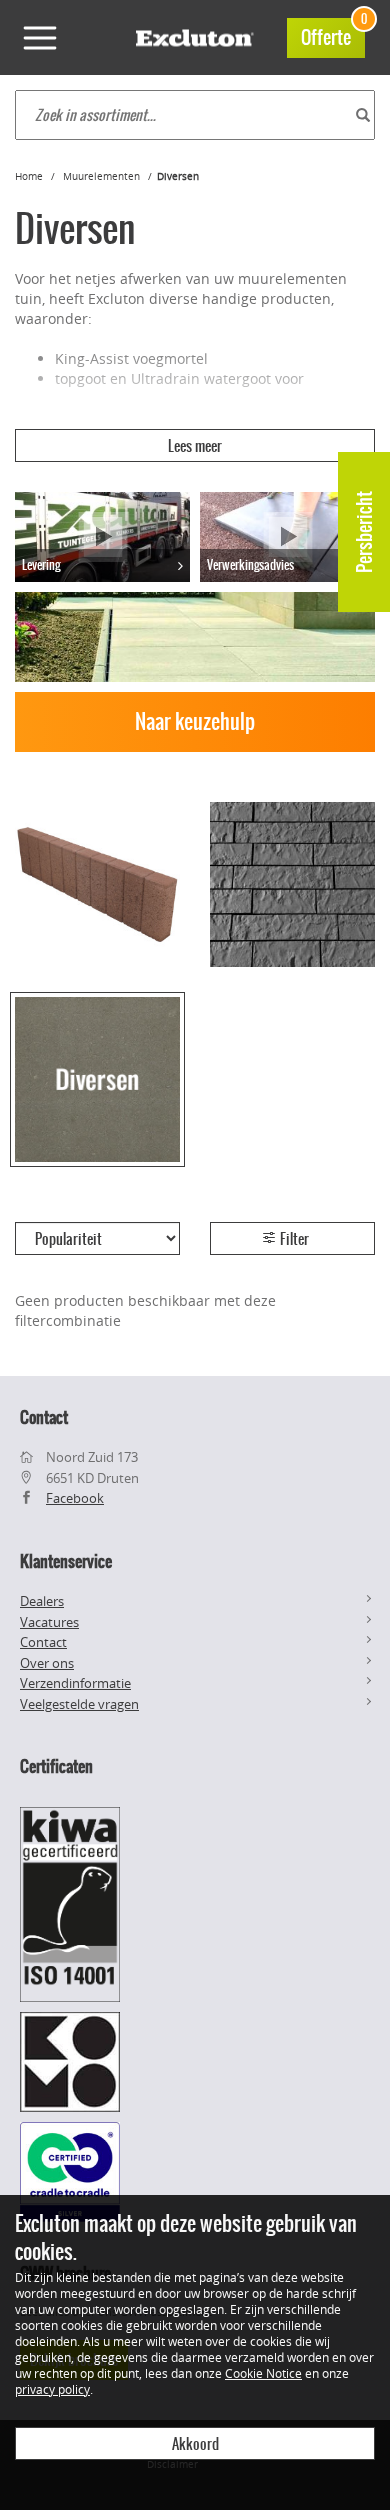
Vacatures (49, 1622)
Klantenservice (66, 1561)
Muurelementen (101, 176)
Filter (293, 1239)
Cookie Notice (263, 2373)
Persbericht (364, 532)
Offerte (333, 34)
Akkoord (195, 2444)
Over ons (47, 1663)
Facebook (75, 1498)
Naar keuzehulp (195, 721)
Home (29, 176)
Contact (43, 1642)
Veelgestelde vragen (79, 1704)
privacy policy (52, 2389)
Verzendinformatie (75, 1683)
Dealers (42, 1601)
